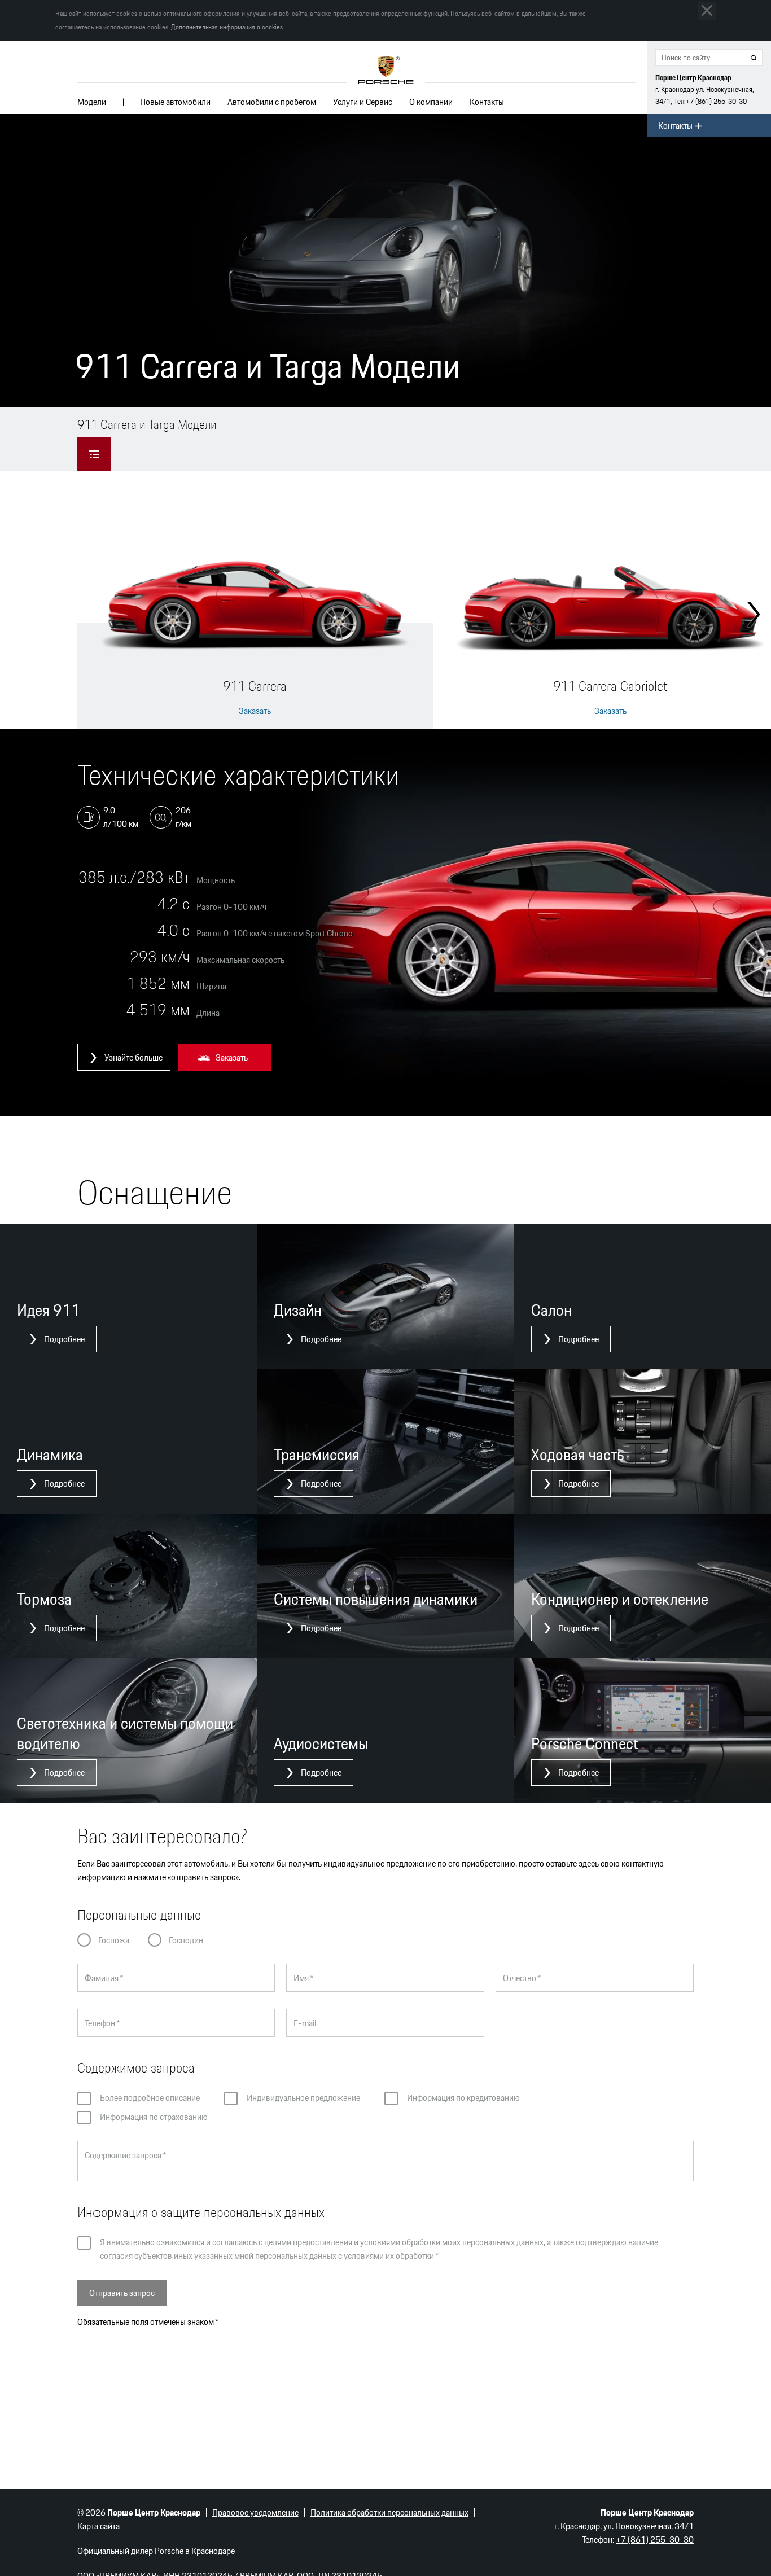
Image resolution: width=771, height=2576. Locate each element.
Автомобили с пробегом (272, 102)
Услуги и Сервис (363, 102)
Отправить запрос (122, 2293)
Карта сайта (98, 2526)
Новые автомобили (175, 102)
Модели (92, 102)
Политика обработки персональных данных (389, 2513)
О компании (431, 102)
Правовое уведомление (255, 2513)
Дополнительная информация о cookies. (227, 27)
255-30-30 (716, 101)
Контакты (487, 102)
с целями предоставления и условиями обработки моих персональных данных (401, 2242)
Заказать (255, 711)
